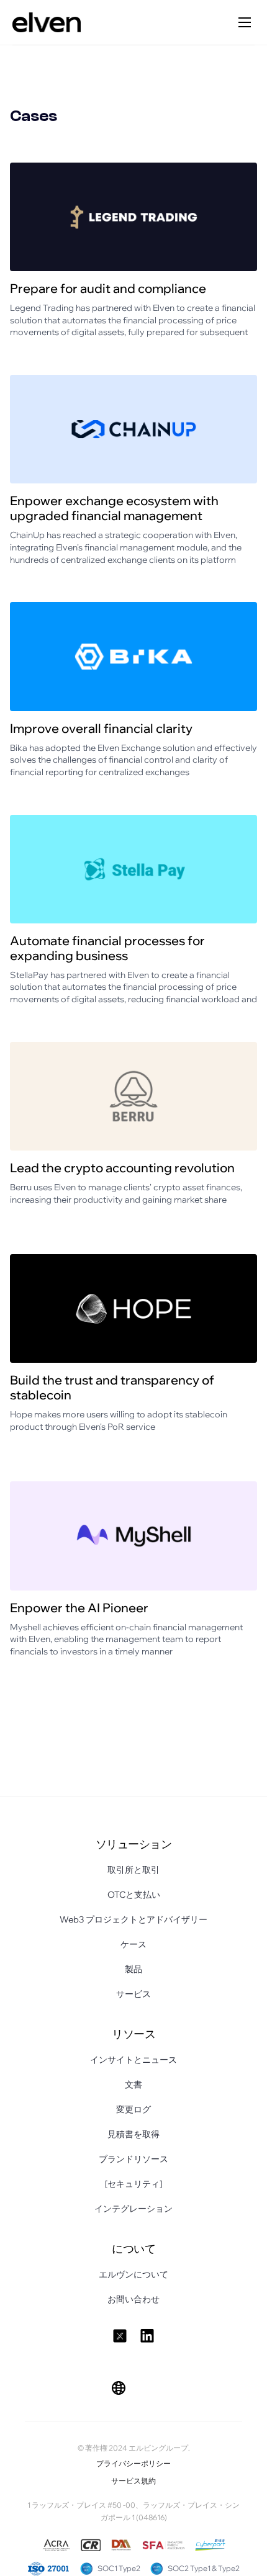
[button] (119, 2388)
